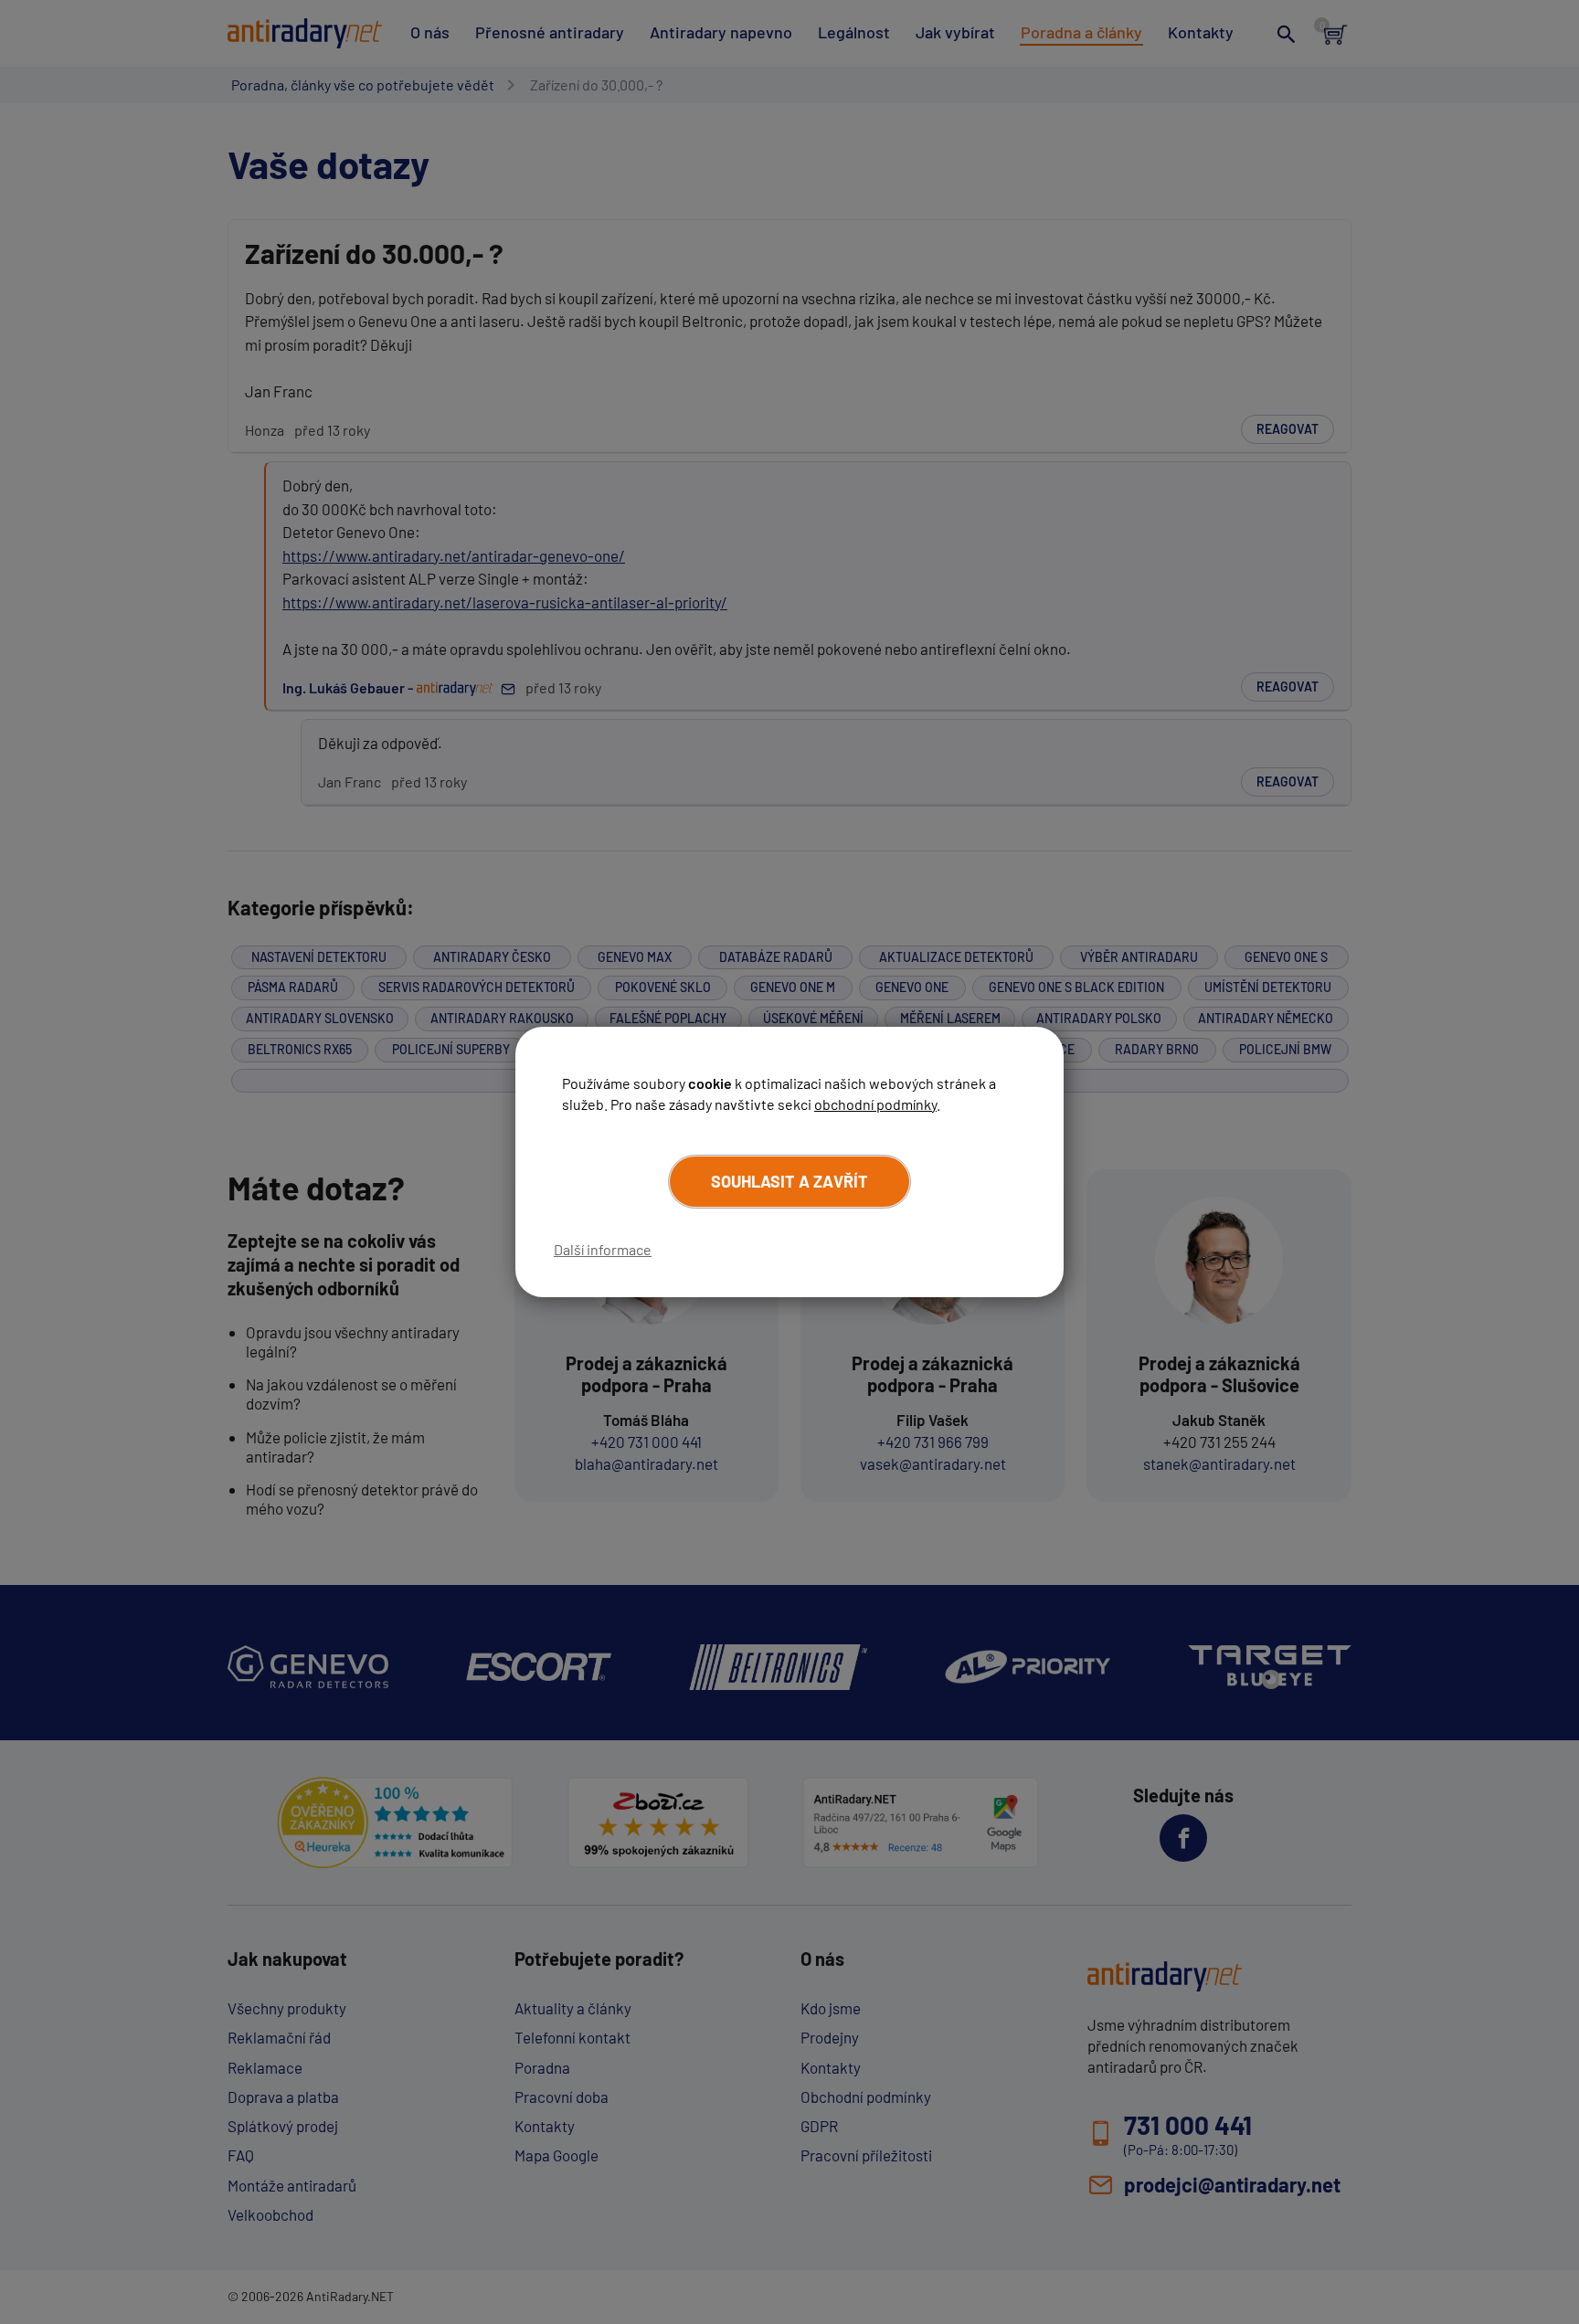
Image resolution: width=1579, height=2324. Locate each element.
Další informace (603, 1249)
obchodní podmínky (875, 1104)
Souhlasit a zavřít (789, 1181)
